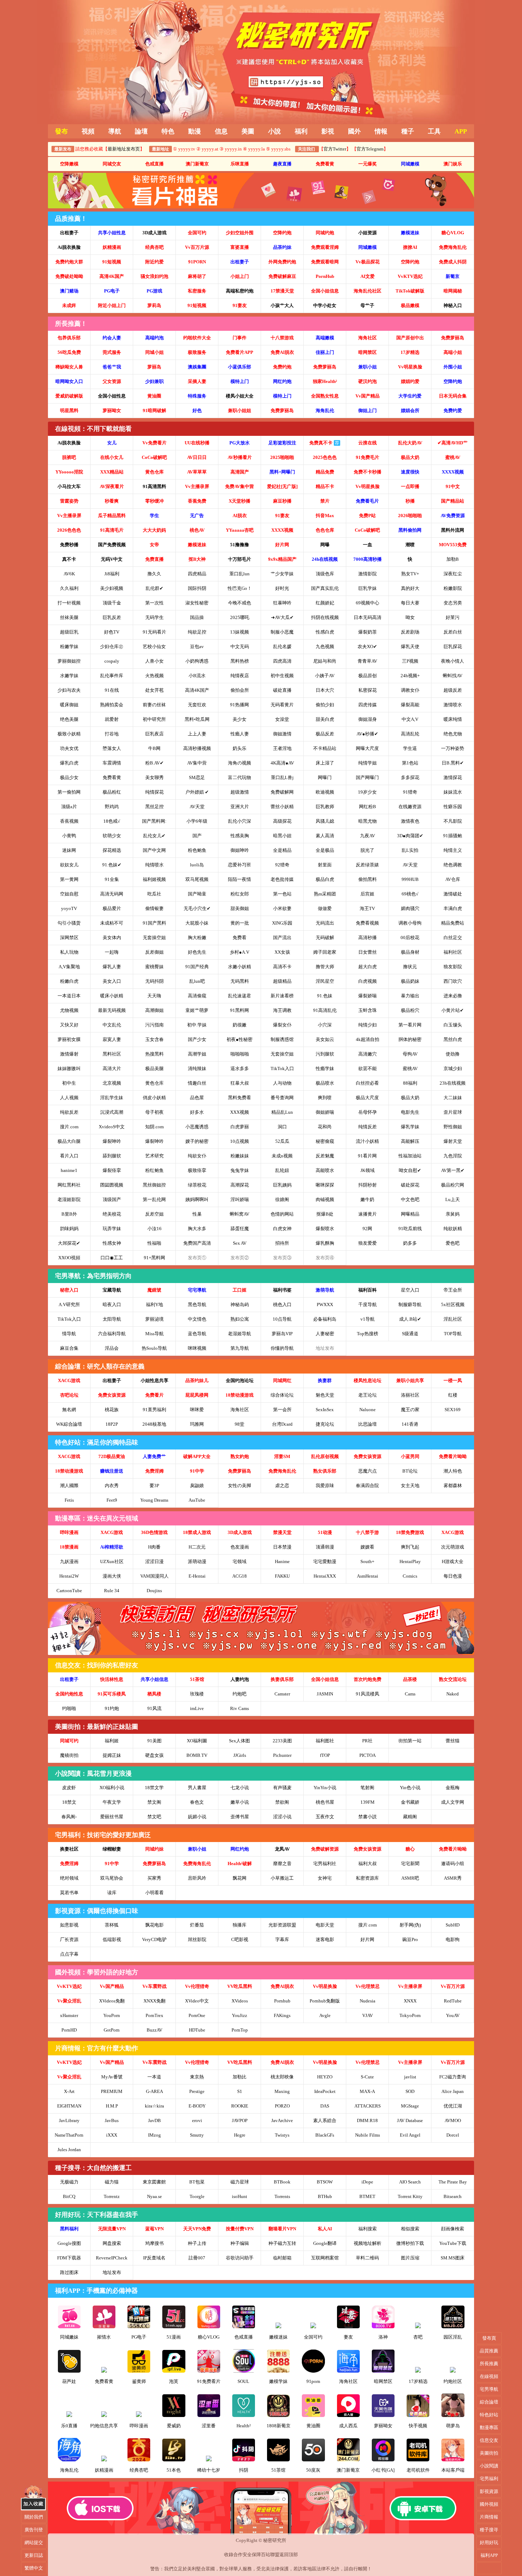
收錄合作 (233, 2555)
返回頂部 (289, 2555)
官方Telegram (370, 149)
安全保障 (252, 2555)
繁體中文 (34, 2568)
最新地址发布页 (124, 149)
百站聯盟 (270, 2555)
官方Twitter (335, 149)
